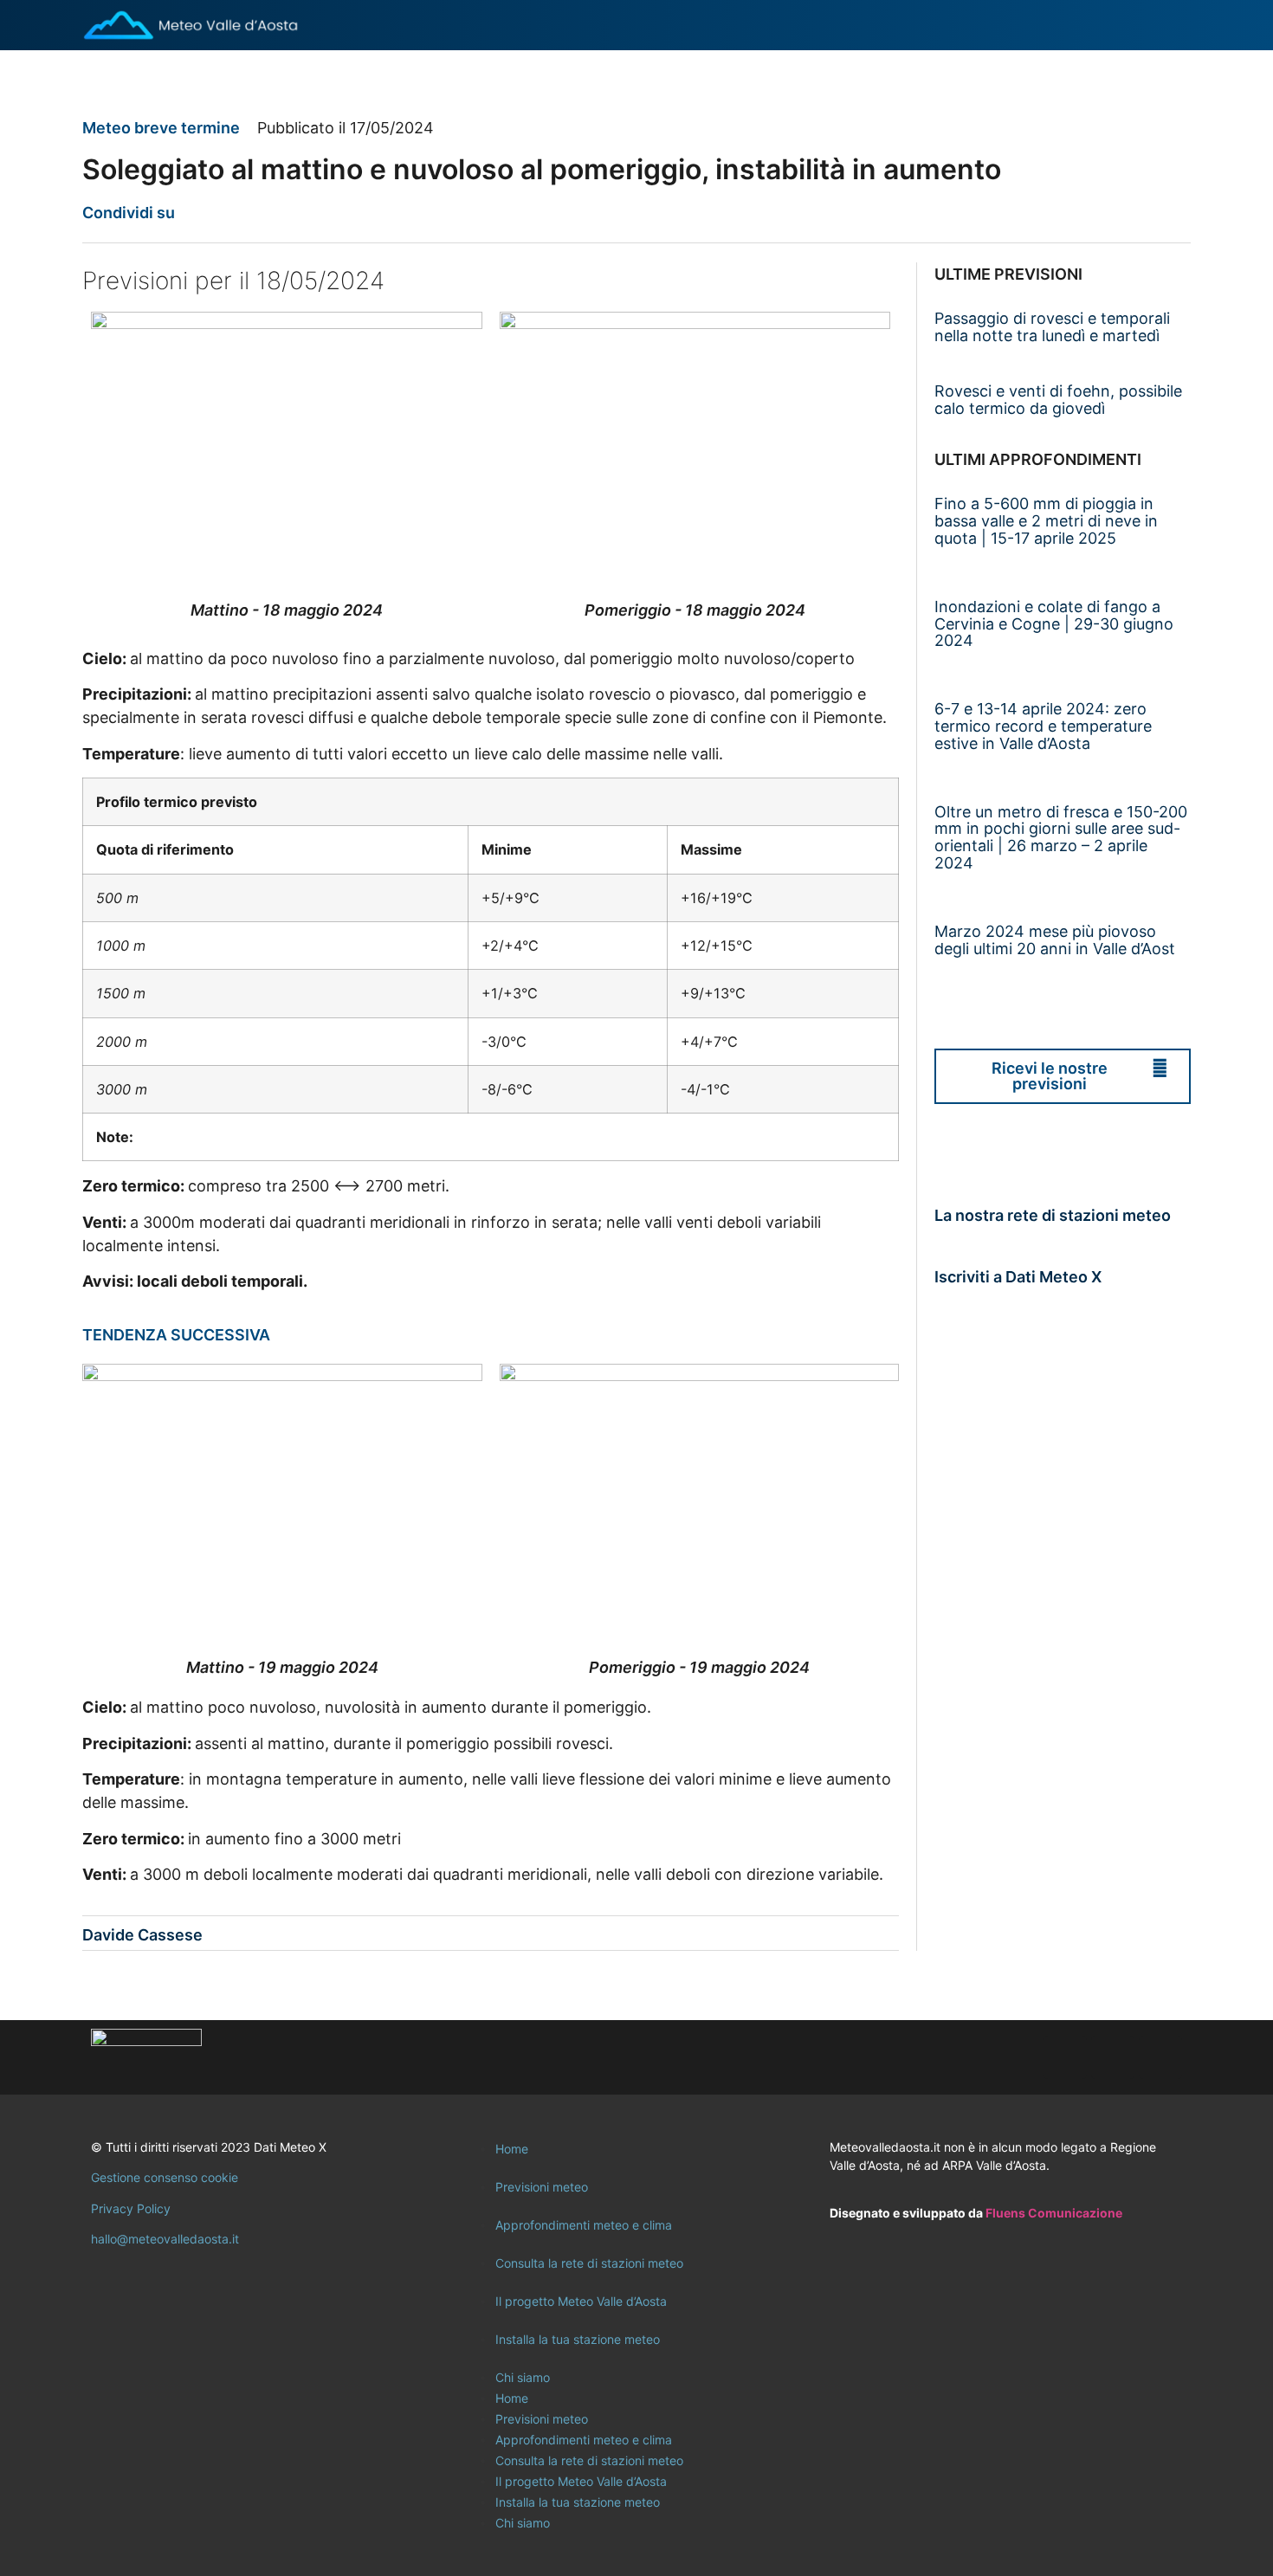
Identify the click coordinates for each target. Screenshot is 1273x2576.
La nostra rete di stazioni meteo (1053, 1215)
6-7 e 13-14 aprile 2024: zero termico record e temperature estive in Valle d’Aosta (1043, 726)
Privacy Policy (131, 2208)
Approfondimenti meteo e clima (584, 2225)
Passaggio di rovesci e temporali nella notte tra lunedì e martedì (1052, 327)
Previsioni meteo (542, 2187)
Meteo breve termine (161, 128)
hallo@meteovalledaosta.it (165, 2239)
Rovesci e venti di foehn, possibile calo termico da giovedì (1058, 400)
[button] (199, 213)
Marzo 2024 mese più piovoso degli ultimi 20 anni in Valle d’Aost (1055, 940)
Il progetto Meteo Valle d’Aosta (581, 2301)
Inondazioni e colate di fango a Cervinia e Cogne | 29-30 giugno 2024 (1054, 624)
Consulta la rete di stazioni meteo (589, 2263)
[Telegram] (1160, 2057)
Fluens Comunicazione (1054, 2213)
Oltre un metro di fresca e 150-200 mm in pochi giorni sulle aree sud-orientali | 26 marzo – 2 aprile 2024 (1061, 837)
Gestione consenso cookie (165, 2177)
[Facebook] (1065, 2057)
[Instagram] (1113, 2057)
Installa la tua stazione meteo (578, 2339)
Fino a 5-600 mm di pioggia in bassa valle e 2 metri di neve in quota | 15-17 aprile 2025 (1046, 521)
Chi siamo (523, 2377)
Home (512, 2149)
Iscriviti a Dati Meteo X (1018, 1277)
